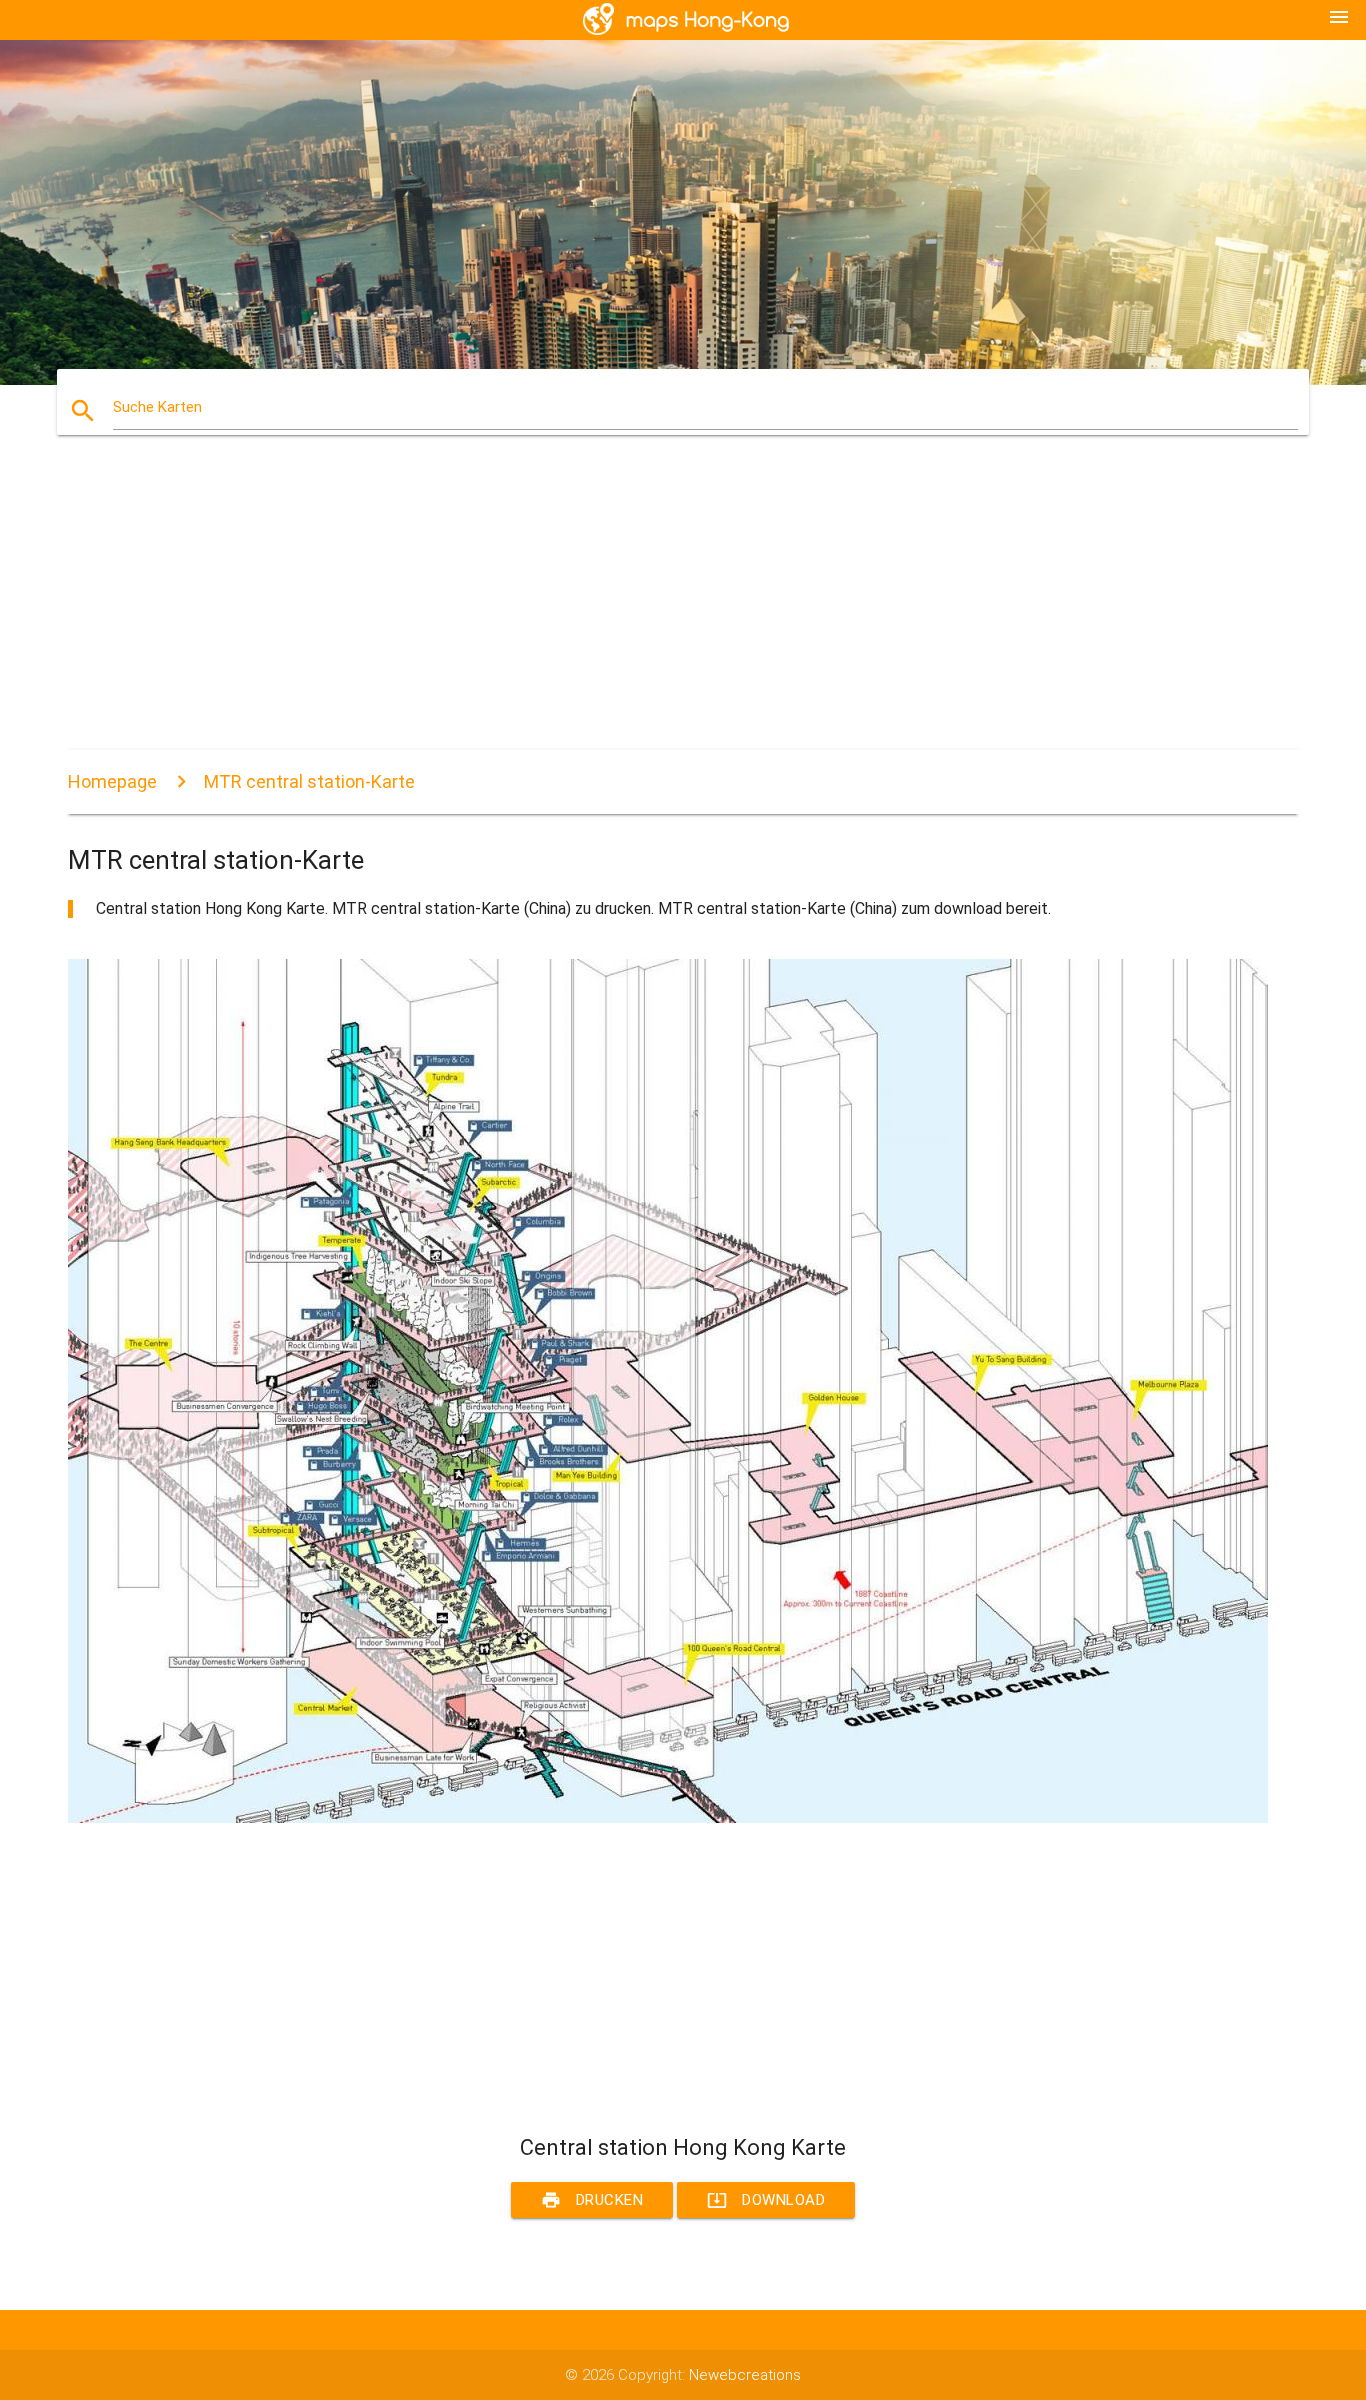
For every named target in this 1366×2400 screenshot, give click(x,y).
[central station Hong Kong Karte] (668, 1818)
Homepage (112, 781)
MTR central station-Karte (309, 781)
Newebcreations (745, 2375)
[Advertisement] (668, 610)
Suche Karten (157, 407)
